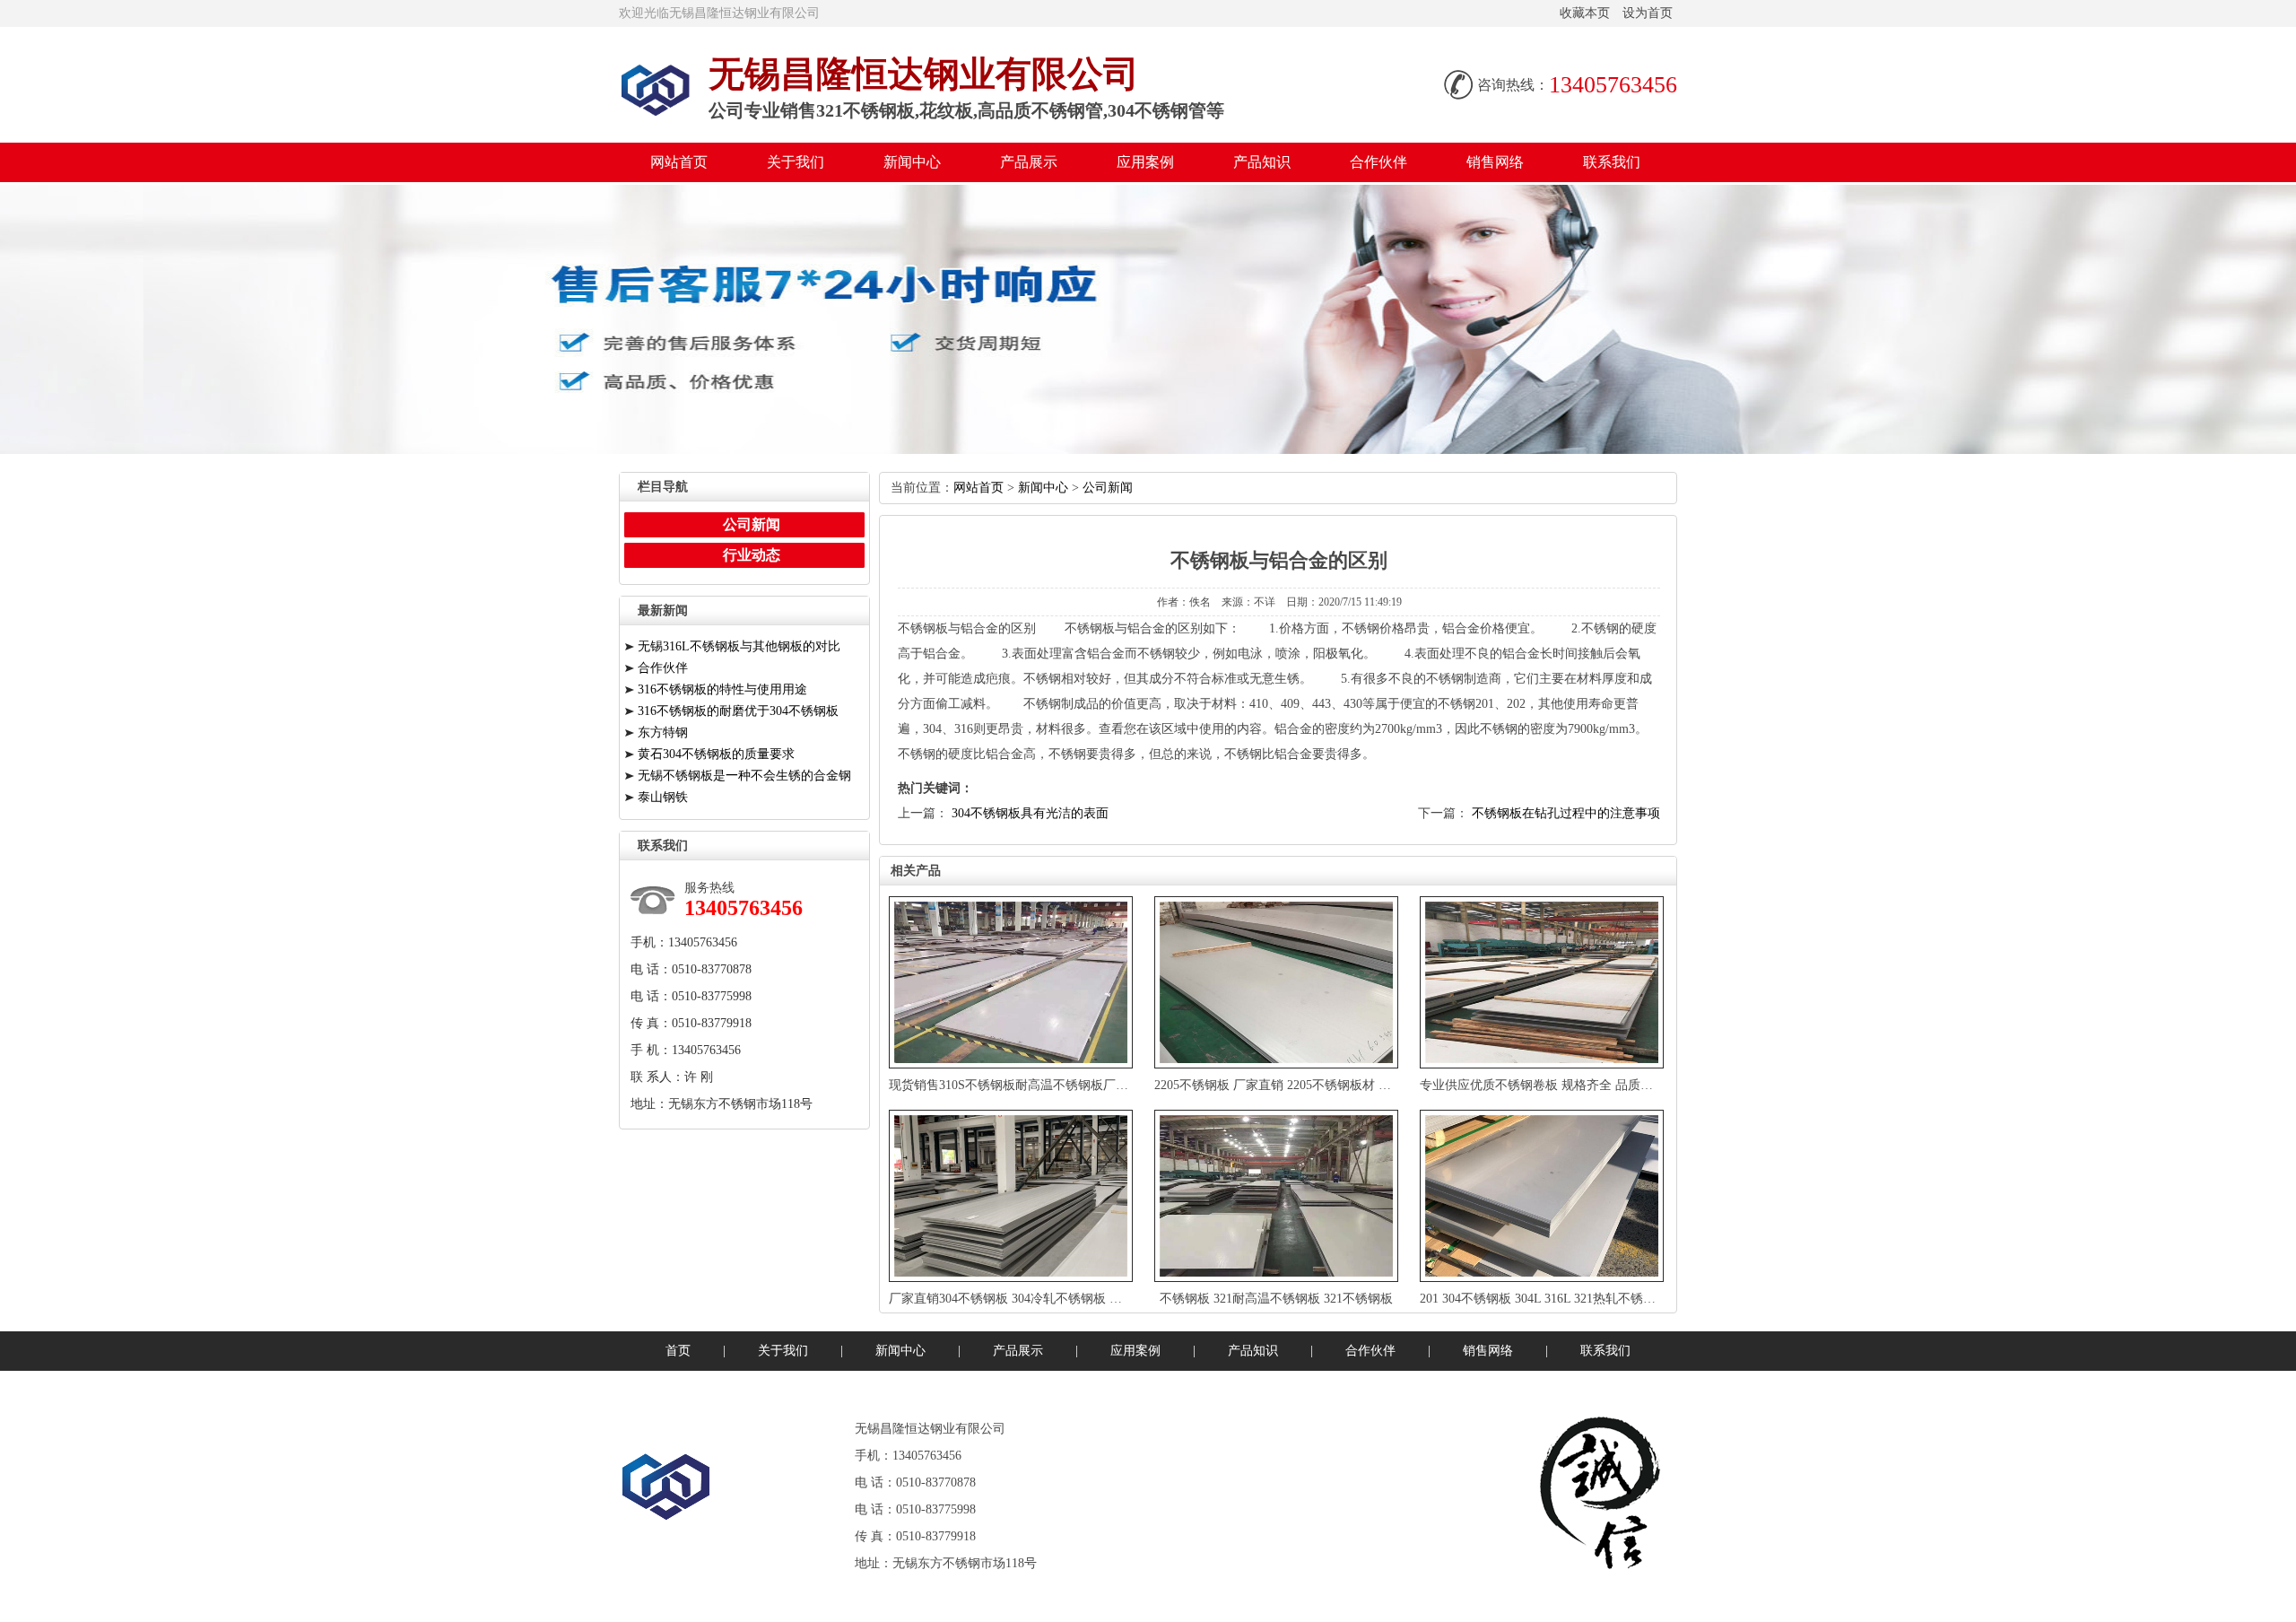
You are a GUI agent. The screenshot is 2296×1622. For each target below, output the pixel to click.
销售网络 (1495, 162)
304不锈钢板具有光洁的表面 (1030, 813)
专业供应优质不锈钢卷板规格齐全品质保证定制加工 (1568, 1085)
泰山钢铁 (663, 797)
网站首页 (679, 162)
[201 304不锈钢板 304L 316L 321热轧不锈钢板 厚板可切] (1544, 1196)
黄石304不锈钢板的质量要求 (716, 754)
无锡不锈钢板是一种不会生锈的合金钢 (744, 776)
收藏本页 (1585, 13)
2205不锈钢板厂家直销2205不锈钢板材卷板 (1279, 1085)
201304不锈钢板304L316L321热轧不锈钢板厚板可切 (1571, 1299)
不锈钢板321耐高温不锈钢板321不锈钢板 (1276, 1299)
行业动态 (752, 555)
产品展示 (1029, 162)
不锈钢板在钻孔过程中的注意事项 (1566, 813)
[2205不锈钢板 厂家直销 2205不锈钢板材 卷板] (1278, 982)
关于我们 (796, 162)
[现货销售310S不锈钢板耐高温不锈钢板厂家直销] (1013, 982)
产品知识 (1262, 162)
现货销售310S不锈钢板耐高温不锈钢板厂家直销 (1021, 1085)
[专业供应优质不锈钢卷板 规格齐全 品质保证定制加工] (1544, 982)
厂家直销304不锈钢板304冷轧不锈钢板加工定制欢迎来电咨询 (1064, 1299)
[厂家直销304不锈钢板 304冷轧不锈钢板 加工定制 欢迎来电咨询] (1013, 1196)
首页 (678, 1351)
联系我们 (1612, 162)
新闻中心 (912, 162)
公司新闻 (1108, 488)
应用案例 (1145, 162)
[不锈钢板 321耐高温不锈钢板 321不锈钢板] (1278, 1196)
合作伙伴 (1378, 162)
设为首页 (1648, 13)
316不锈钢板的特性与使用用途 (722, 689)
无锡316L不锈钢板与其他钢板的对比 (739, 646)
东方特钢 (663, 733)
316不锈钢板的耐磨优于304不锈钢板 (738, 711)
